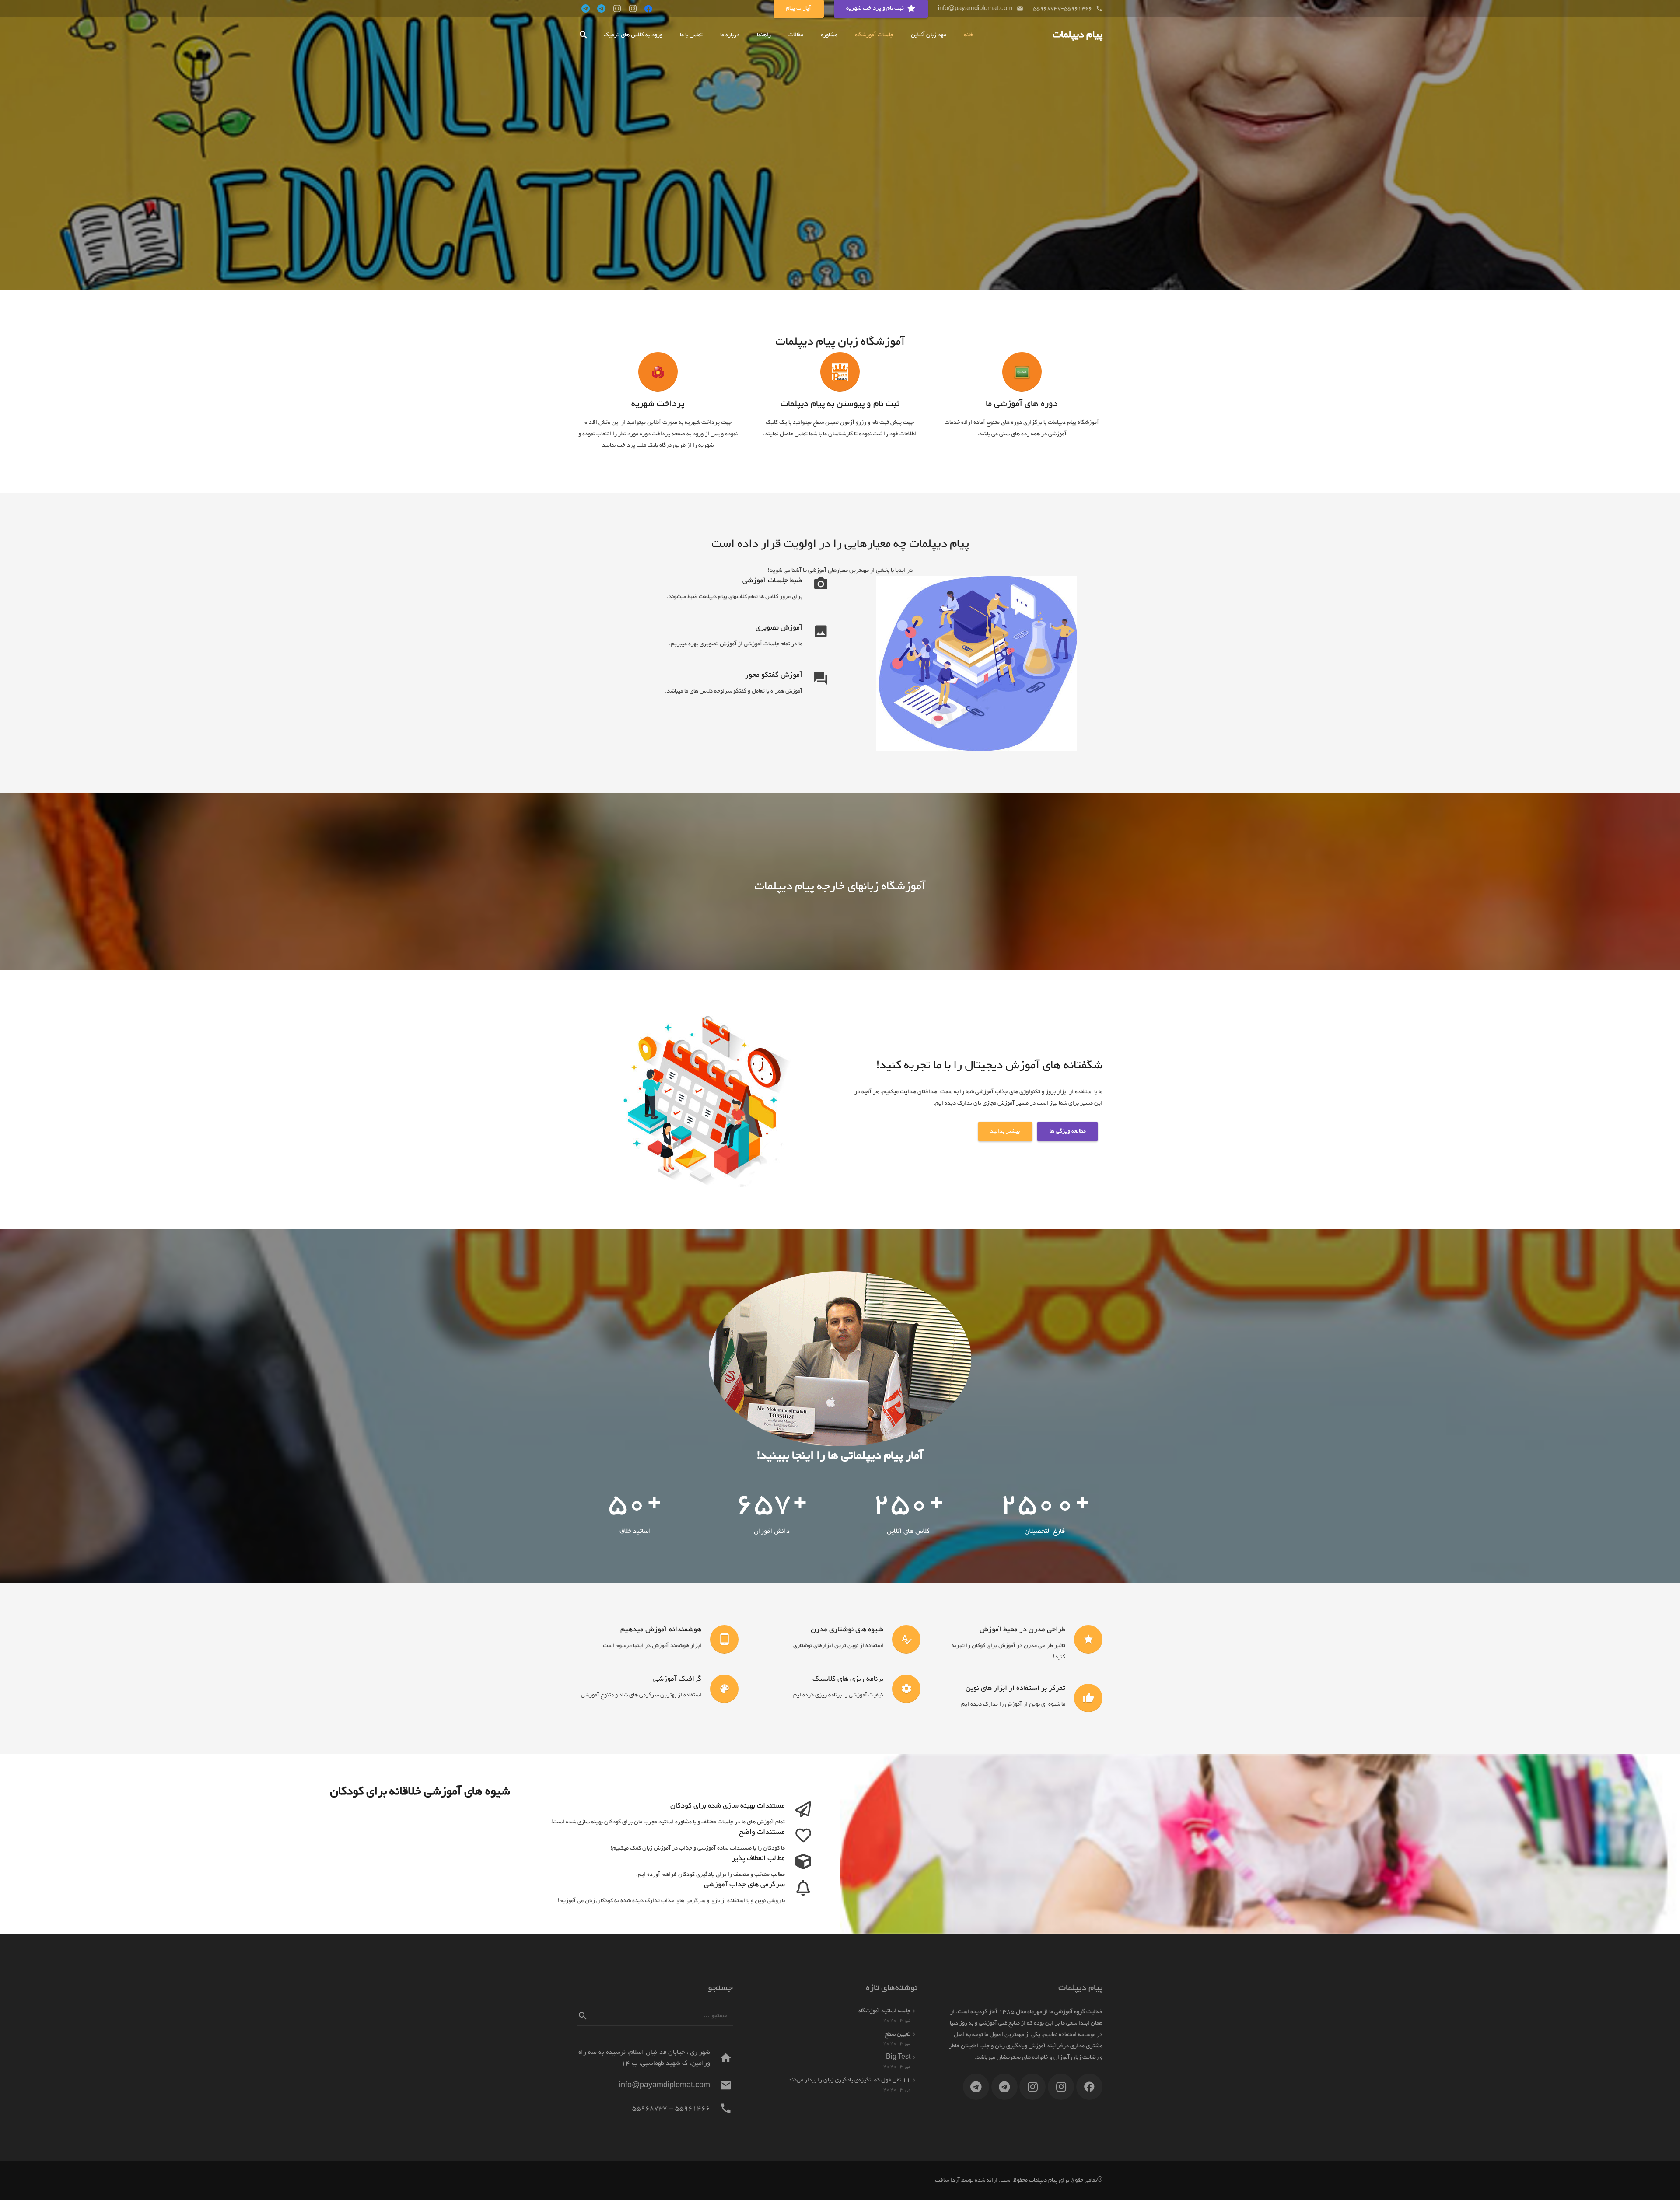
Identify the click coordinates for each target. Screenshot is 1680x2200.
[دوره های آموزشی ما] (1022, 372)
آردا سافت (947, 2180)
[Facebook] (648, 9)
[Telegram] (601, 9)
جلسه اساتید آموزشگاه (884, 2011)
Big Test (898, 2057)
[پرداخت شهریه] (658, 372)
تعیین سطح (898, 2034)
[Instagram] (633, 9)
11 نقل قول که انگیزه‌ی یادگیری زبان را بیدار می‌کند (849, 2080)
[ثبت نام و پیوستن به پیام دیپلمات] (840, 372)
